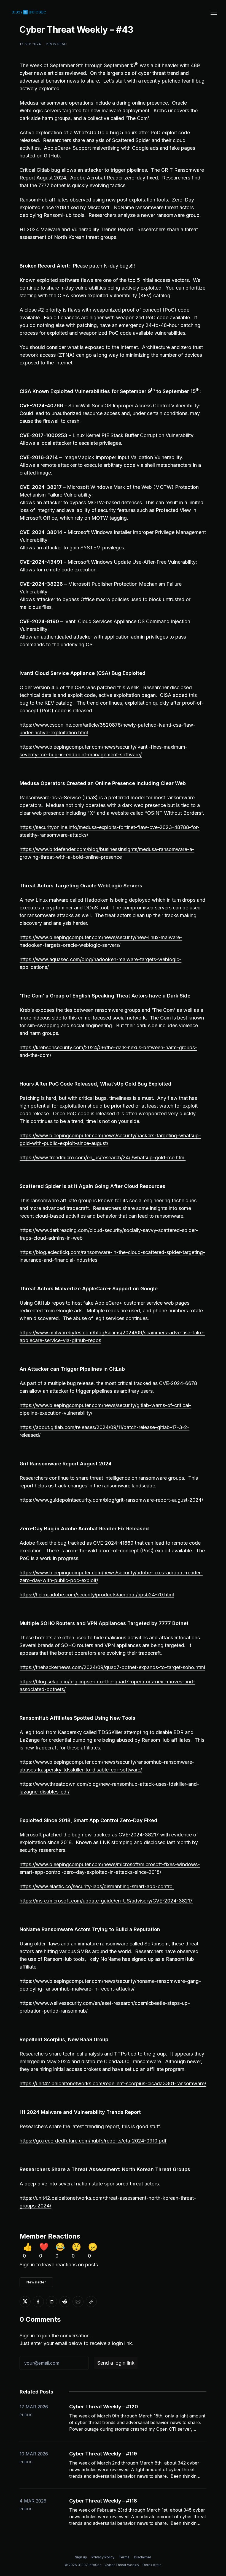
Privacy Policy (103, 2557)
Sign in (27, 2265)
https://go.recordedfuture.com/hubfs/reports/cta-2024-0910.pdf (93, 2141)
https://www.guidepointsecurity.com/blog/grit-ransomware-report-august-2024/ (111, 1500)
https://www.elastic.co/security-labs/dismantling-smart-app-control (97, 1886)
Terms (124, 2557)
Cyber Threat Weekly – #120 (104, 2407)
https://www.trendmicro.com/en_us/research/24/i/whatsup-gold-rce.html (103, 1158)
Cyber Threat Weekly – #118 (103, 2501)
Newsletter (36, 2282)
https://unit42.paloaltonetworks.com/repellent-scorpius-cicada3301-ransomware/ (113, 2083)
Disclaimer (143, 2557)
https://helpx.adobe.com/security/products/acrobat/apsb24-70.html (97, 1595)
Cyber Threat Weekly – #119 (103, 2454)
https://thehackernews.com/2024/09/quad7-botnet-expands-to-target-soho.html (112, 1667)
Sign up (81, 2557)
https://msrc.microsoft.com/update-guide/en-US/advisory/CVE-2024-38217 (106, 1901)
